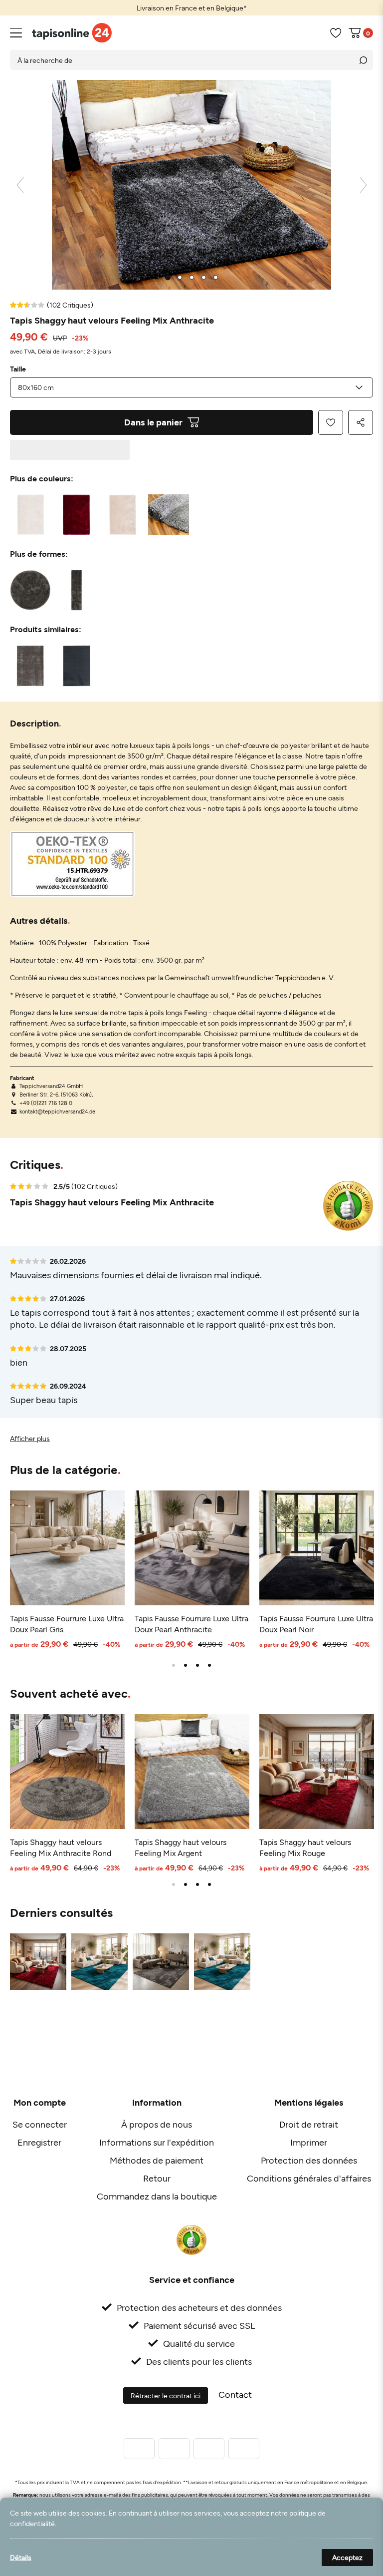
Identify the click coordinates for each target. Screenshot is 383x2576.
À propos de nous (157, 2124)
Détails (21, 2557)
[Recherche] (363, 60)
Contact (235, 2394)
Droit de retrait (309, 2124)
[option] (191, 8)
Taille (18, 369)
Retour (157, 2178)
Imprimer (309, 2142)
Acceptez (347, 2557)
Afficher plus (30, 1438)
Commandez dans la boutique (157, 2196)
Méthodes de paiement (157, 2160)
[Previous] (20, 185)
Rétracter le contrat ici (166, 2395)
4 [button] (209, 1665)
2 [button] (186, 1665)
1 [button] (174, 1665)
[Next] (363, 185)
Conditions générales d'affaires (309, 2178)
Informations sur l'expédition (157, 2142)
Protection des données (309, 2160)
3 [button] (197, 1665)
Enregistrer (39, 2142)
